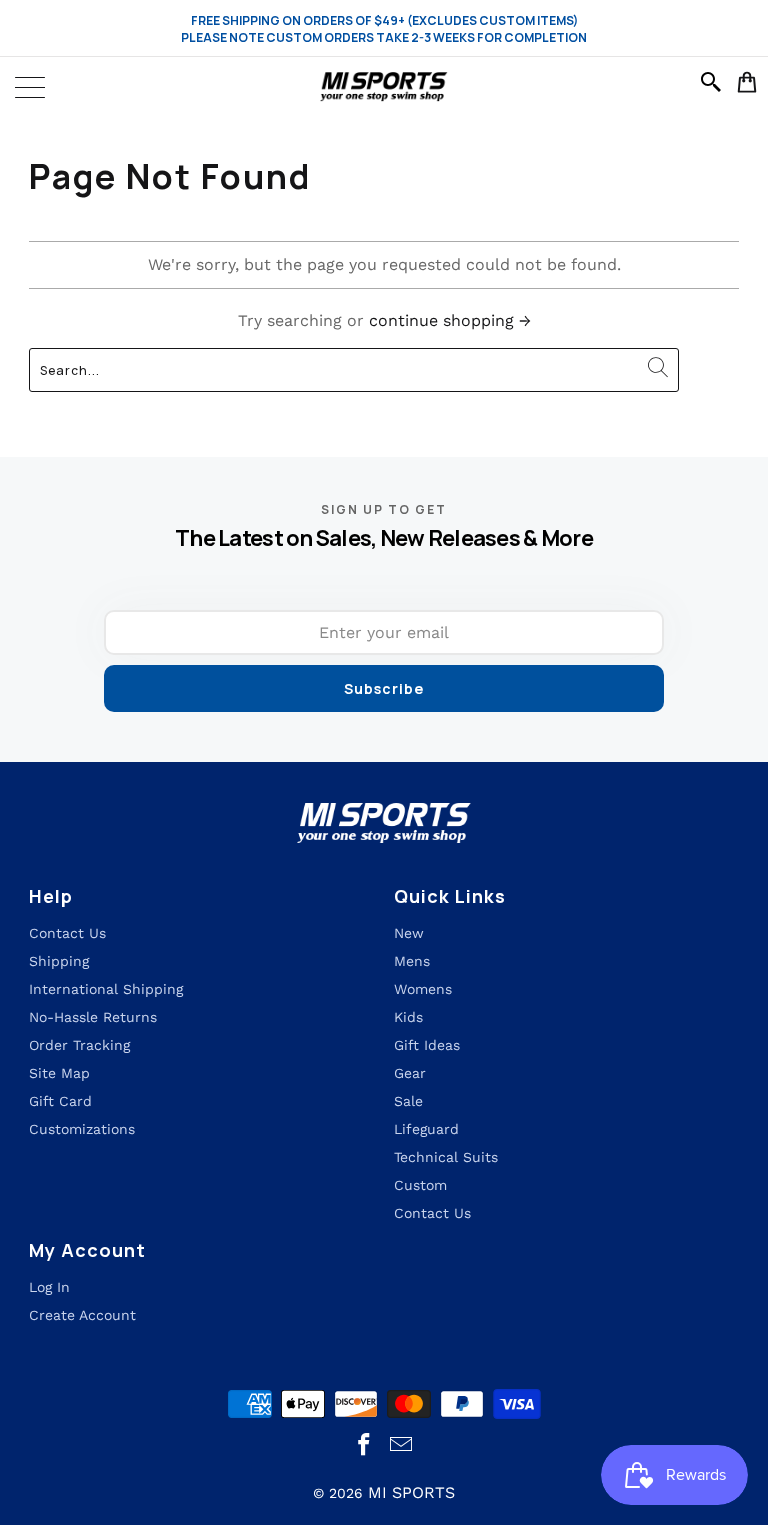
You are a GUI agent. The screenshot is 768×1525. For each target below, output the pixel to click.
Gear (410, 1073)
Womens (423, 989)
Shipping (59, 961)
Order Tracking (79, 1045)
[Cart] (747, 82)
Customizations (82, 1129)
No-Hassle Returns (93, 1017)
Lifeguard (426, 1129)
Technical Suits (446, 1157)
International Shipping (106, 989)
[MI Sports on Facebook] (365, 1445)
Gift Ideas (427, 1045)
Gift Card (60, 1101)
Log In (49, 1287)
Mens (412, 961)
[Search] (714, 82)
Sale (408, 1101)
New (409, 933)
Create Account (82, 1315)
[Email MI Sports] (402, 1445)
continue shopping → (450, 320)
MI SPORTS (411, 1492)
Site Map (59, 1073)
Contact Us (432, 1213)
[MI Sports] (384, 87)
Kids (408, 1017)
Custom (420, 1185)
